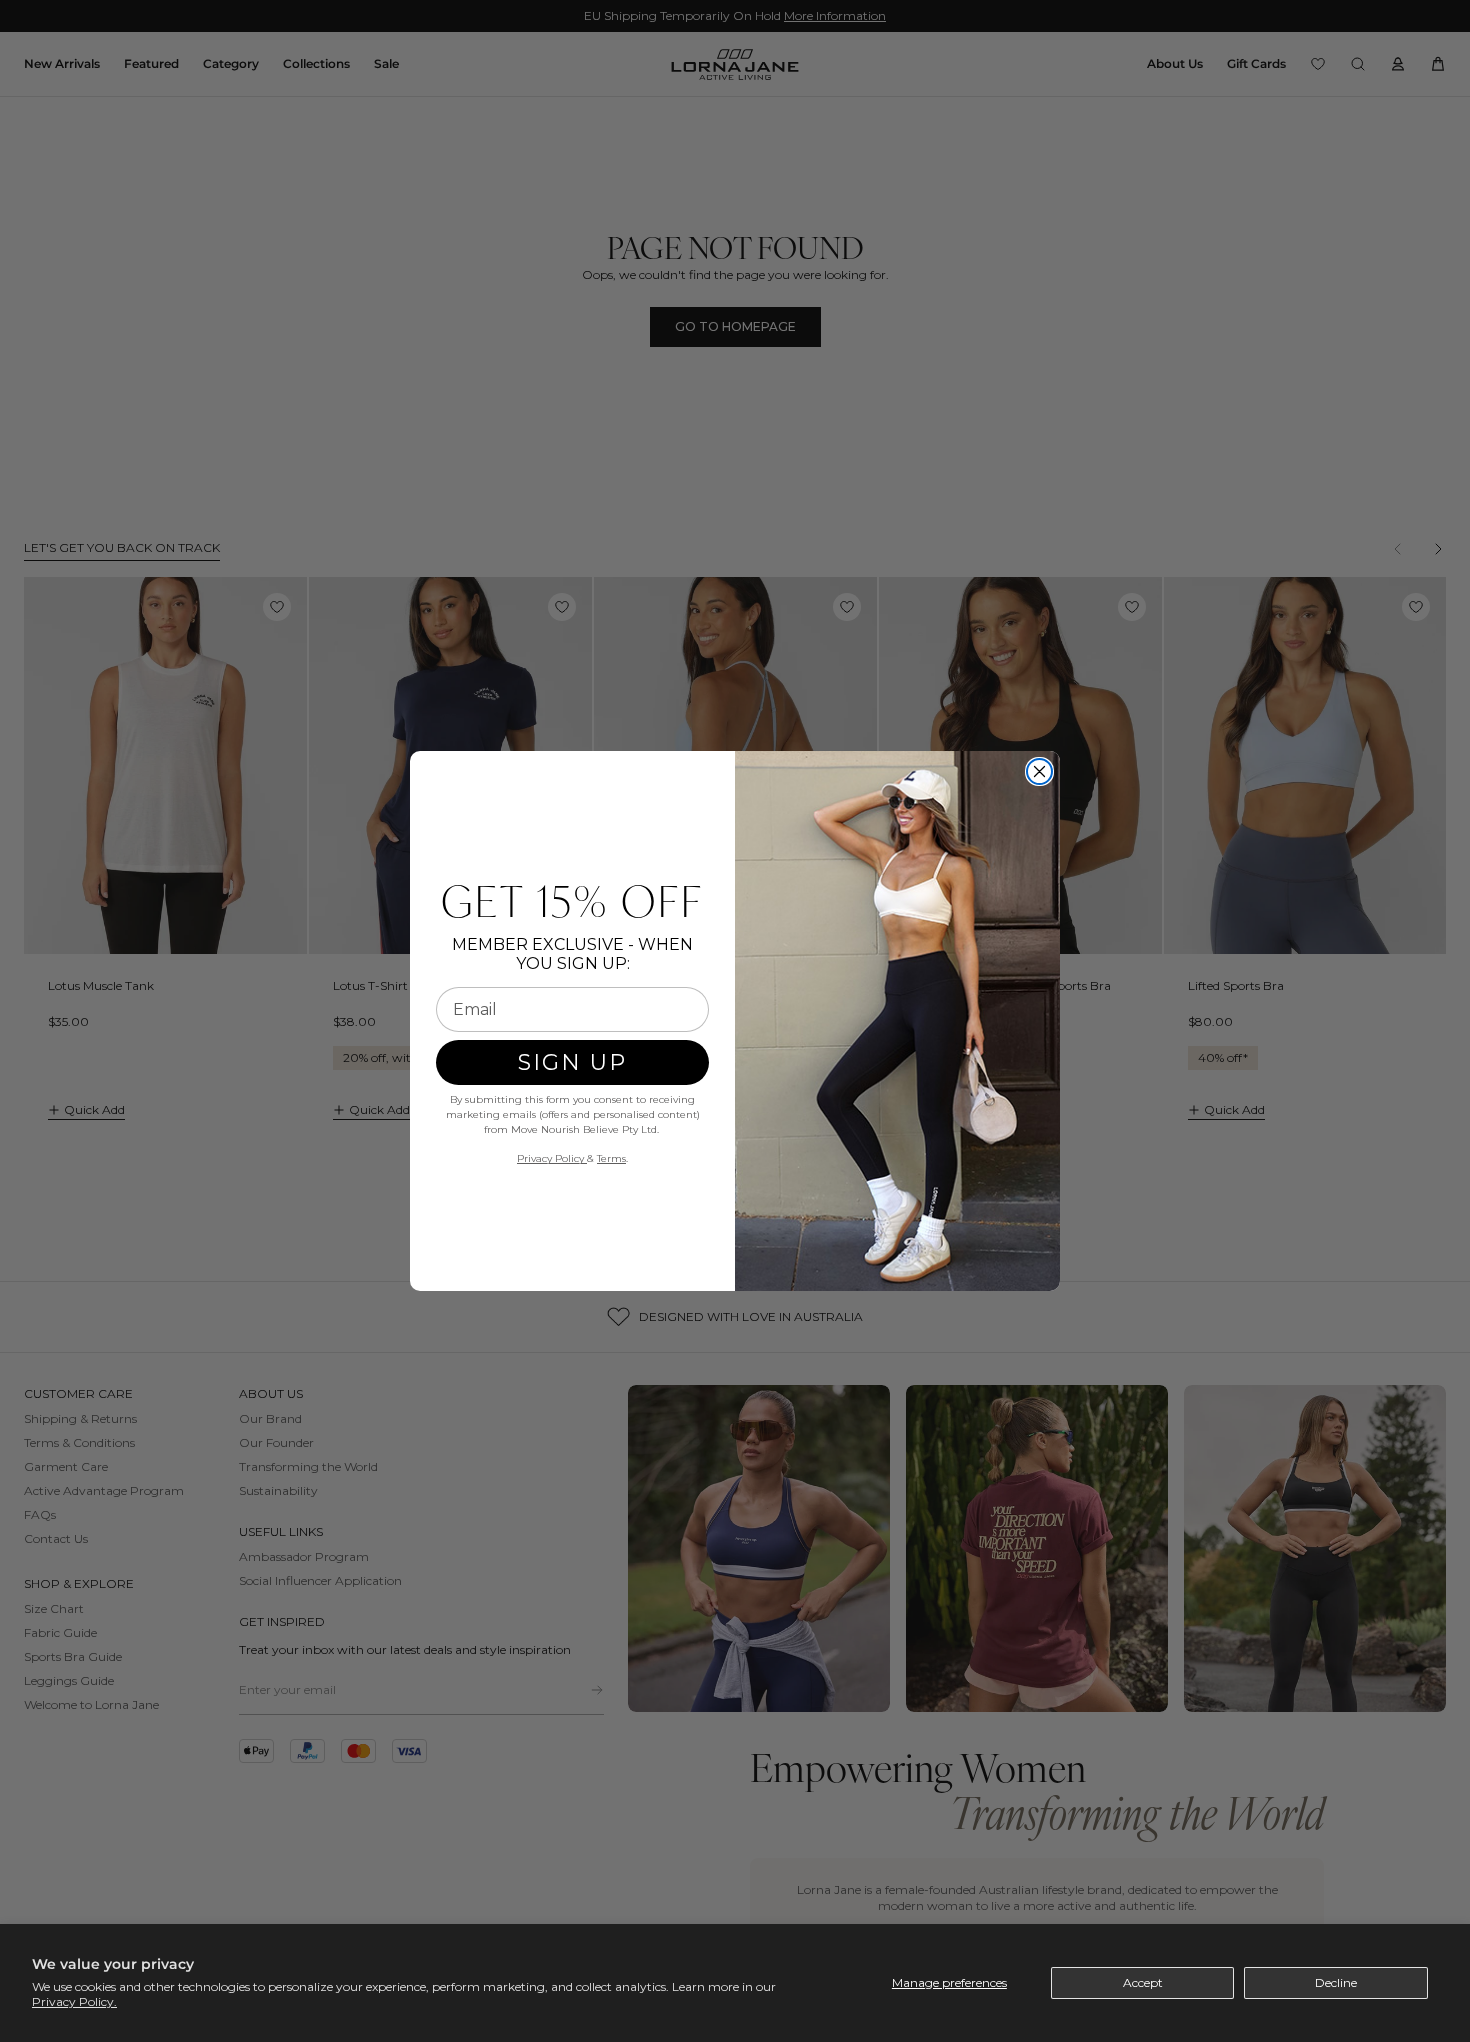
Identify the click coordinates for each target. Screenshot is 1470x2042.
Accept (1143, 1982)
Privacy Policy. (74, 2001)
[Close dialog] (1039, 771)
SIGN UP (572, 1062)
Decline (1336, 1982)
